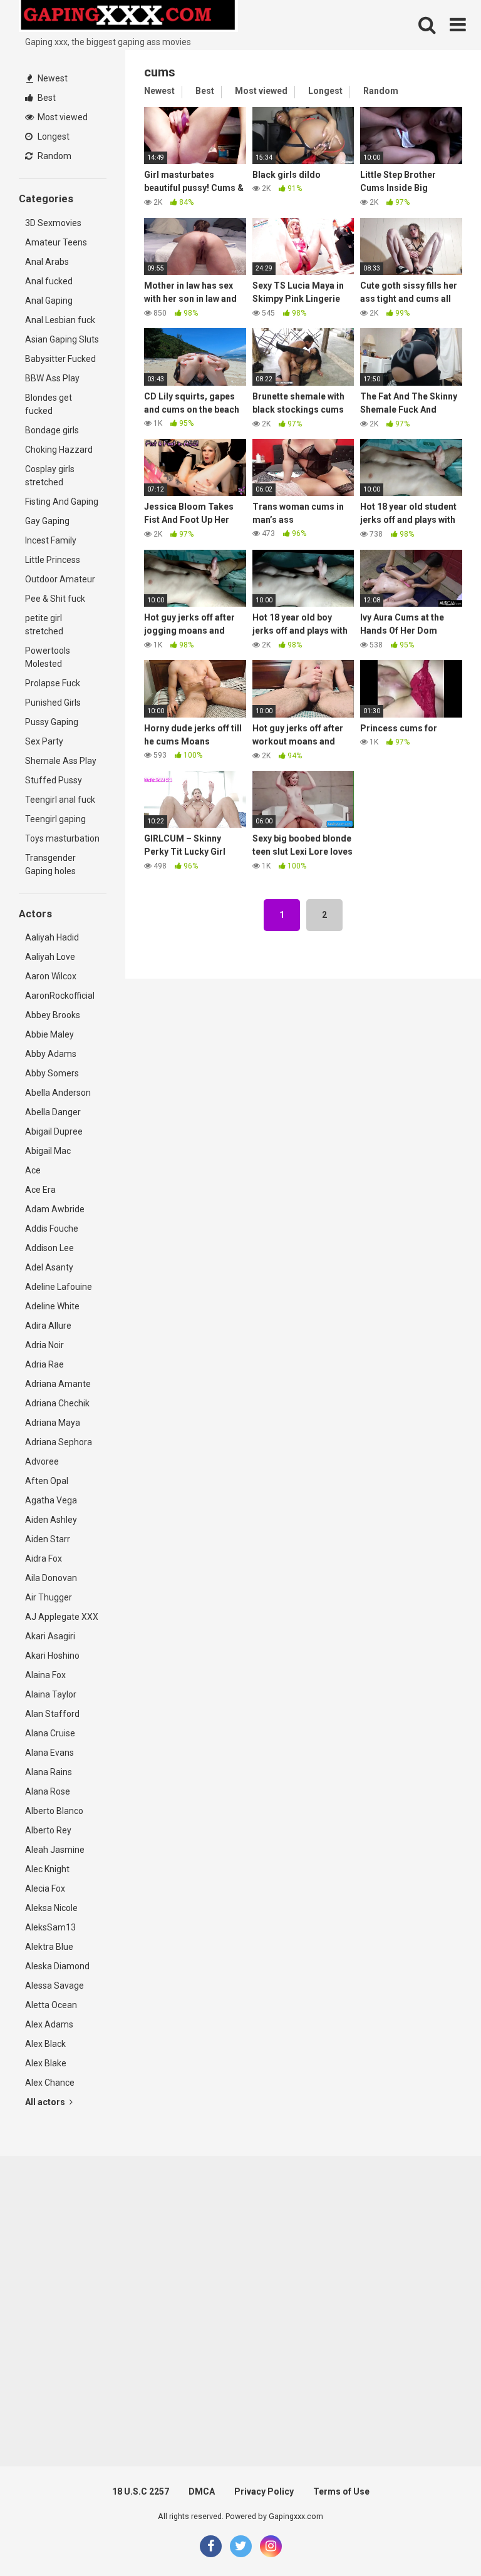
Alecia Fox (45, 1888)
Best (46, 98)
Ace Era (40, 1190)
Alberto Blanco (54, 1811)
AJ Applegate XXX (62, 1617)
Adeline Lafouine (59, 1287)
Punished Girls (53, 703)
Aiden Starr (48, 1539)
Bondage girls (52, 430)
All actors (46, 2102)
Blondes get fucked (49, 404)
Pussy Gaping (52, 722)
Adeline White (52, 1306)
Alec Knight (47, 1869)
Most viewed (62, 117)
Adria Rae (44, 1364)
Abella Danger (53, 1112)
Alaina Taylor (51, 1694)
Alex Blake (46, 2063)
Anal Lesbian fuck (60, 320)
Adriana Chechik (57, 1403)
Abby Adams (51, 1054)
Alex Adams (49, 2024)
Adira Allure (48, 1326)
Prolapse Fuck (53, 683)
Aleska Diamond (57, 1966)
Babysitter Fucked (60, 359)
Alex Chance (50, 2083)
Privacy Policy (264, 2491)
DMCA (202, 2491)
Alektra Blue (49, 1947)
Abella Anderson (58, 1093)
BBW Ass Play (52, 378)
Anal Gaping (49, 301)
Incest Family (51, 540)
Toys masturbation (62, 838)
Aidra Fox (44, 1558)
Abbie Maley (49, 1034)
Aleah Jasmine (55, 1850)
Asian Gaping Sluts (62, 339)
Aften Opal (47, 1481)
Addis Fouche (52, 1229)
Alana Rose (48, 1791)
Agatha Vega (51, 1500)
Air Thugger (49, 1597)
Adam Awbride (55, 1209)
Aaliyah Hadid (52, 937)
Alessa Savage (54, 1986)
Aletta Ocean (51, 2005)
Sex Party (44, 741)
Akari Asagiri (50, 1636)
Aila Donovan (51, 1578)
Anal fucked (49, 281)
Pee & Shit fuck (55, 599)
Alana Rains (49, 1772)
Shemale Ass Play (61, 761)
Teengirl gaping (55, 819)
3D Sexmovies (53, 223)
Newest (52, 78)
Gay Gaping (47, 521)
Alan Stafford (52, 1714)
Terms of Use (341, 2491)
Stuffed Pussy (54, 780)
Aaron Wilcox (51, 976)
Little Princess (53, 560)
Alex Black (45, 2044)
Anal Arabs (47, 262)
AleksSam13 (50, 1927)
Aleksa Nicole (51, 1908)
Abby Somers (52, 1073)
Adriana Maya (53, 1423)
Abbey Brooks (53, 1015)
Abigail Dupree (54, 1131)
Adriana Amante (58, 1384)
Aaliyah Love (50, 957)
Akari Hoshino (52, 1656)
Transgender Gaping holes (50, 864)
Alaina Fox (45, 1675)
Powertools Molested (48, 657)
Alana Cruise (50, 1733)
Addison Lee (49, 1248)
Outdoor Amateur (60, 579)
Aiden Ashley (51, 1520)
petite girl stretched (44, 625)
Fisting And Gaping (62, 502)
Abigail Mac (48, 1151)
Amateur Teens (56, 242)
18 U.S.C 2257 (141, 2491)
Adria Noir (44, 1345)
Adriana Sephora (59, 1442)
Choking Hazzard (59, 450)
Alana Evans (49, 1753)
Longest (53, 137)
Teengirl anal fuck (60, 800)
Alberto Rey (48, 1830)
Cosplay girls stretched (50, 476)
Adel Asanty (49, 1267)
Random (54, 156)
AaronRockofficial (60, 996)
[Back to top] (439, 2538)
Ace (33, 1170)
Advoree (42, 1461)
